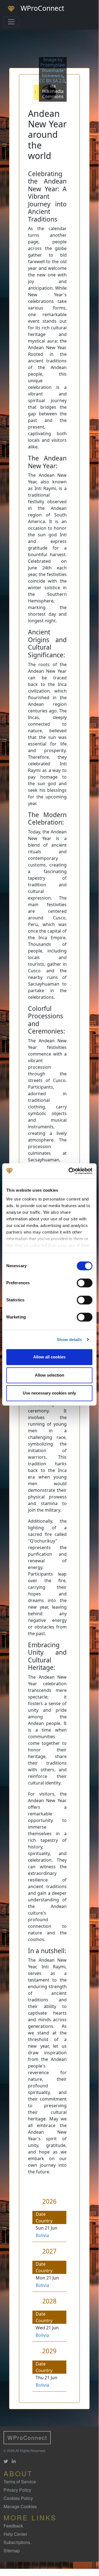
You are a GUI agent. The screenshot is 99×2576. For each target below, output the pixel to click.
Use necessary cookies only (49, 1393)
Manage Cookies (20, 2506)
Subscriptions (17, 2542)
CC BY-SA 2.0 (52, 81)
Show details (69, 1340)
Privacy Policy (17, 2490)
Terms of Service (20, 2482)
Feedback (13, 2526)
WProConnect (27, 2438)
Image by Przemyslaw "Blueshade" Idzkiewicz (53, 68)
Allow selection (49, 1375)
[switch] (85, 1283)
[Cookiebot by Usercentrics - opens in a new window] (70, 1171)
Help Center (15, 2534)
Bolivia (42, 2235)
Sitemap (12, 2551)
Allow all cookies (49, 1357)
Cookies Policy (18, 2498)
